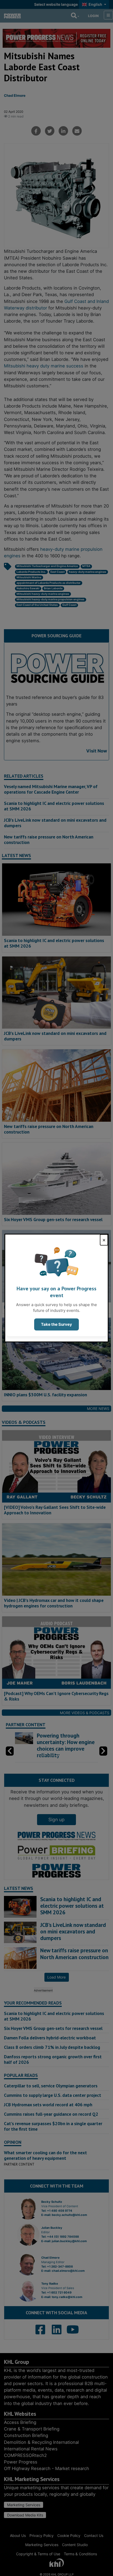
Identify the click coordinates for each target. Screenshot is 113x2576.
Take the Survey (56, 1324)
